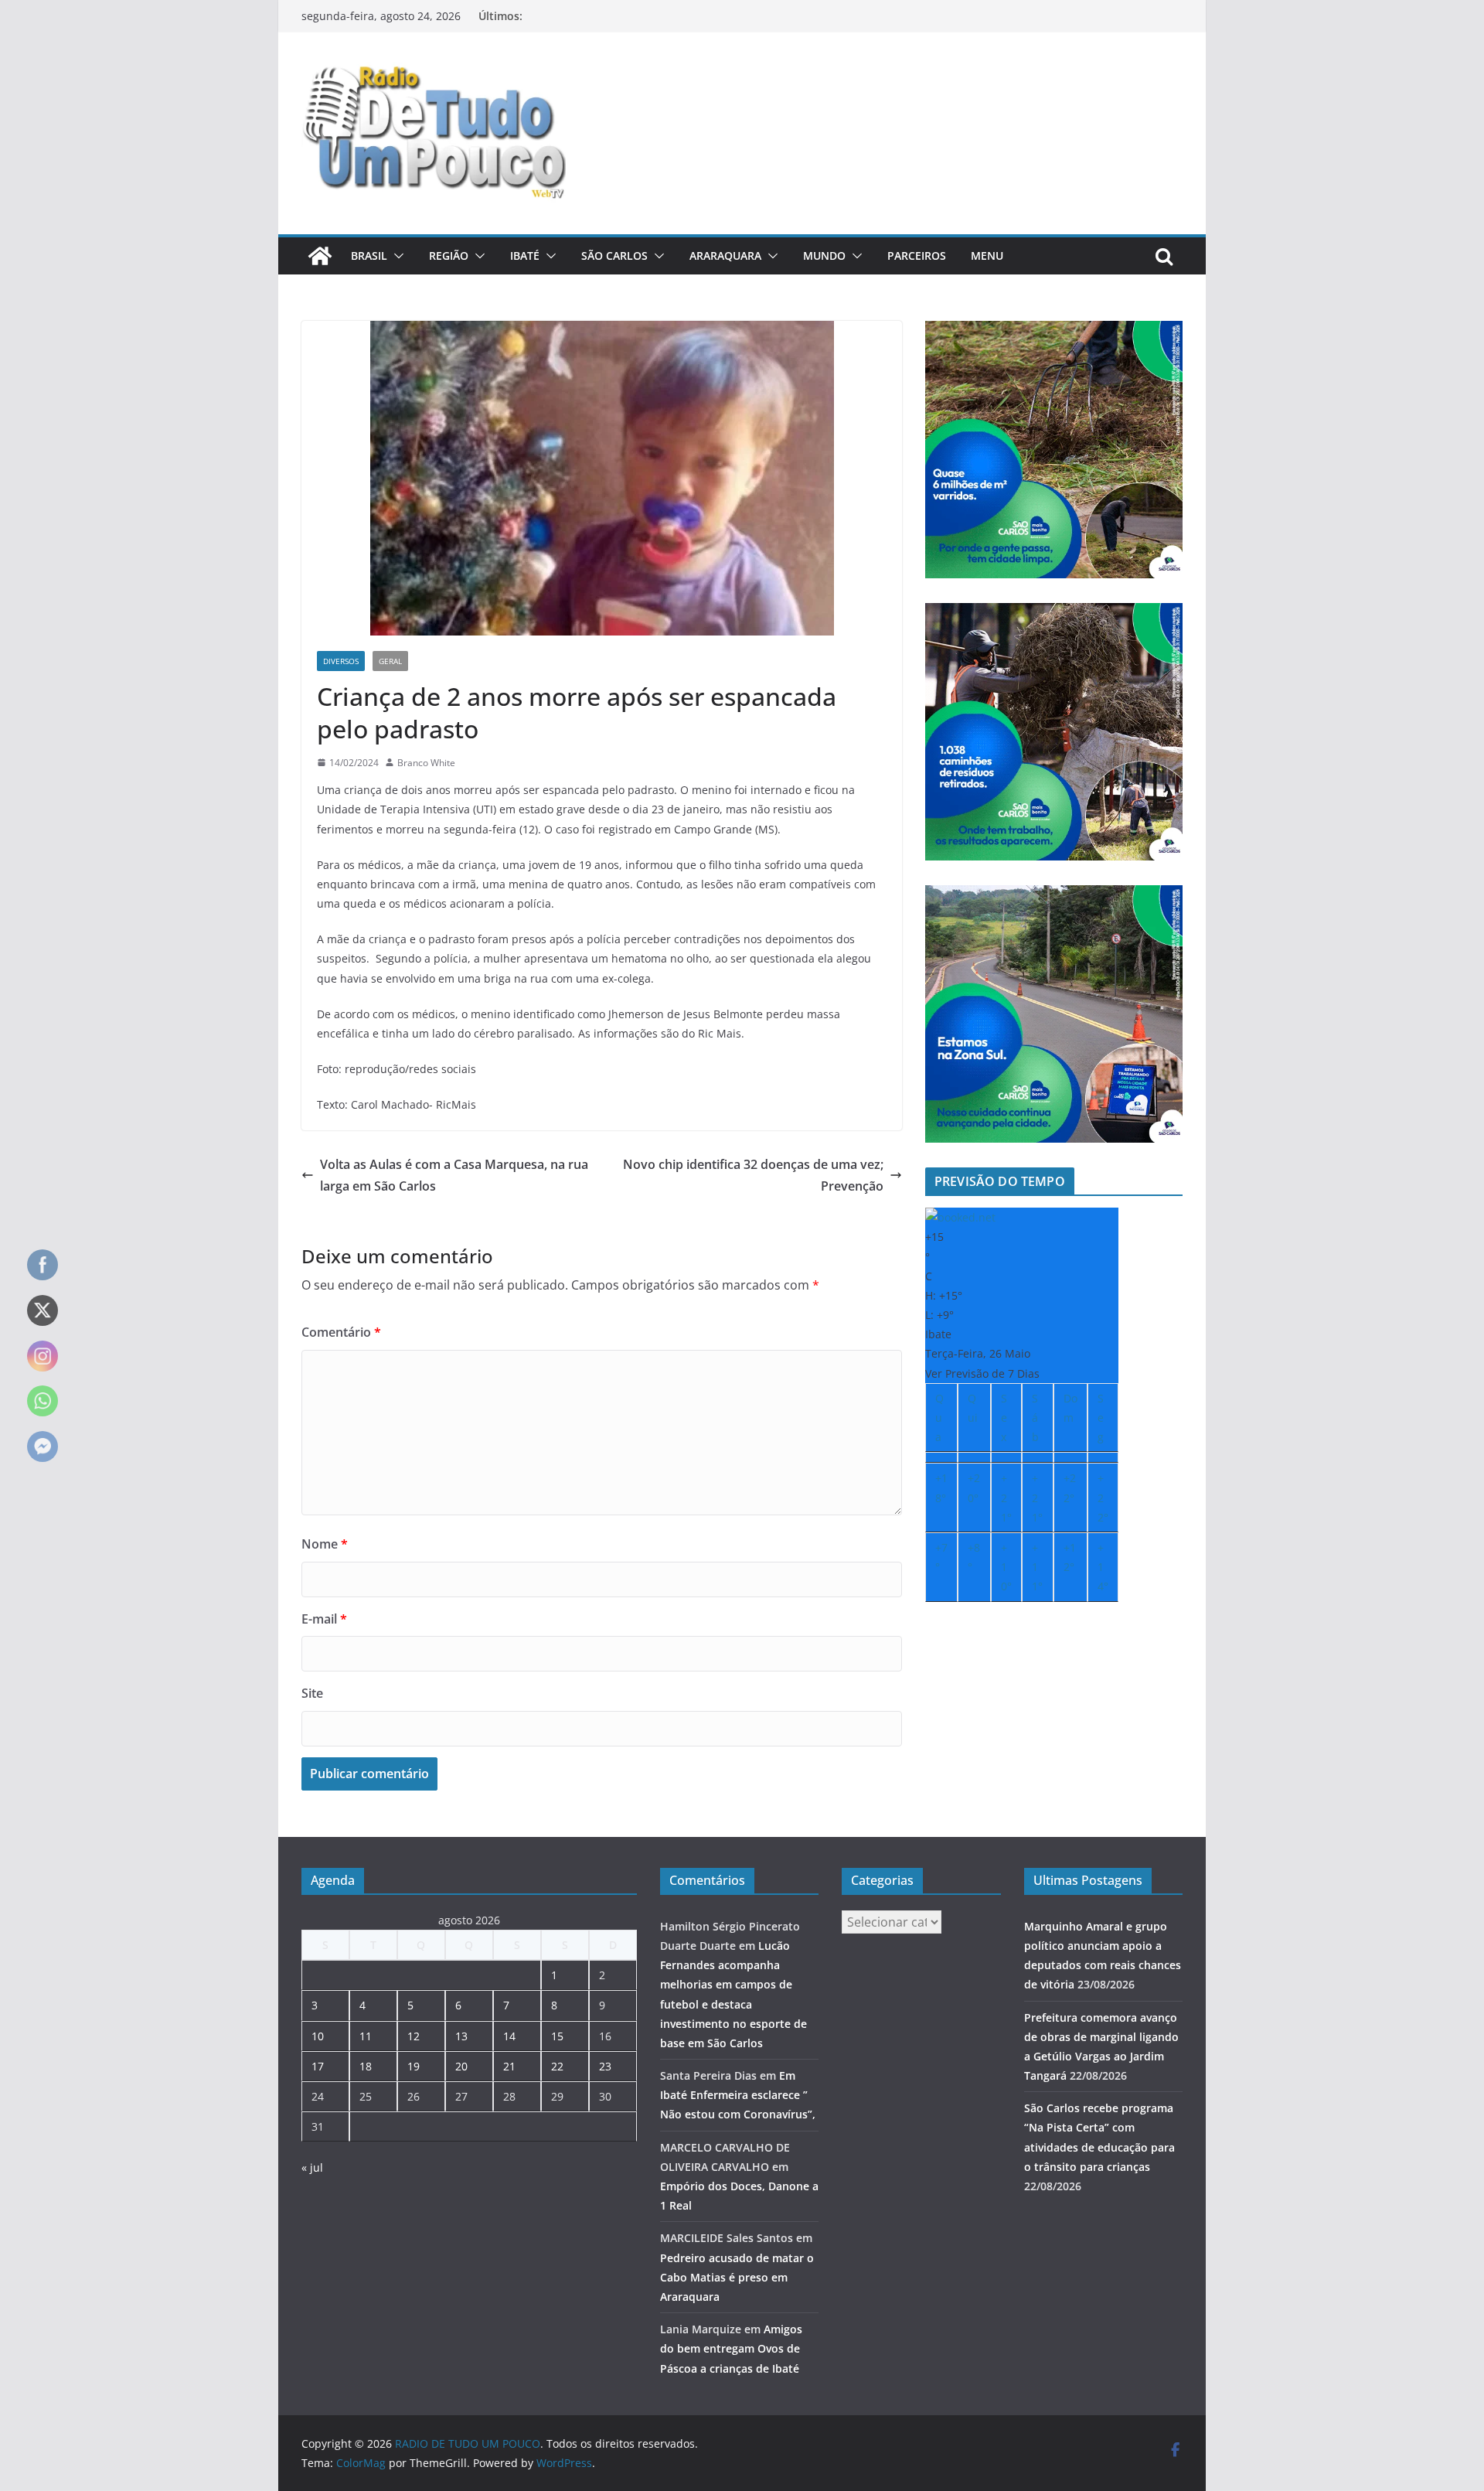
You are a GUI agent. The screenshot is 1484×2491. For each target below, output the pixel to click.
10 (318, 2036)
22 (557, 2066)
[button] (396, 256)
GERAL (390, 661)
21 (509, 2066)
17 (318, 2066)
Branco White (426, 763)
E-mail (324, 1619)
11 (366, 2036)
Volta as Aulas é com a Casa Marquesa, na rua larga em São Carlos (454, 1176)
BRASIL (369, 256)
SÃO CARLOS (614, 256)
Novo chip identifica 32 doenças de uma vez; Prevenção (753, 1176)
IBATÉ (525, 256)
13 (461, 2036)
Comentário (341, 1332)
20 (461, 2066)
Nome (325, 1544)
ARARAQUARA (725, 256)
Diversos (341, 661)
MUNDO (824, 256)
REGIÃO (449, 256)
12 (414, 2036)
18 (366, 2066)
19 (414, 2066)
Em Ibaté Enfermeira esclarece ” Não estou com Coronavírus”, (738, 2095)
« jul (312, 2167)
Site (312, 1693)
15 (557, 2036)
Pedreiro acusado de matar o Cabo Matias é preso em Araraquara (737, 2277)
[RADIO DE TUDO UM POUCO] (320, 256)
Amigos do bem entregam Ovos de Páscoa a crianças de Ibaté (731, 2348)
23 (605, 2066)
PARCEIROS (917, 256)
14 (509, 2036)
